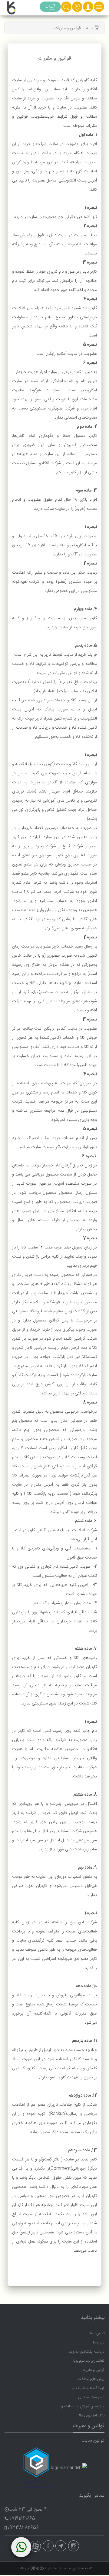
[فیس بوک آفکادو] (48, 2546)
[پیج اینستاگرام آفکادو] (74, 2546)
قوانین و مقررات (93, 2370)
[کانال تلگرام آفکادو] (61, 2546)
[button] (88, 9)
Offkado (37, 2568)
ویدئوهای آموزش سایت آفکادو (83, 2406)
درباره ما (99, 2343)
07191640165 (22, 2519)
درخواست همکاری (91, 2397)
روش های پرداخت (91, 2379)
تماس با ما (97, 2333)
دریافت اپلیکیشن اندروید (87, 2352)
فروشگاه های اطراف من (88, 2388)
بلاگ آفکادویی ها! (92, 2415)
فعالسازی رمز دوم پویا (89, 2361)
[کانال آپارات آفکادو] (35, 2546)
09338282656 (23, 2528)
